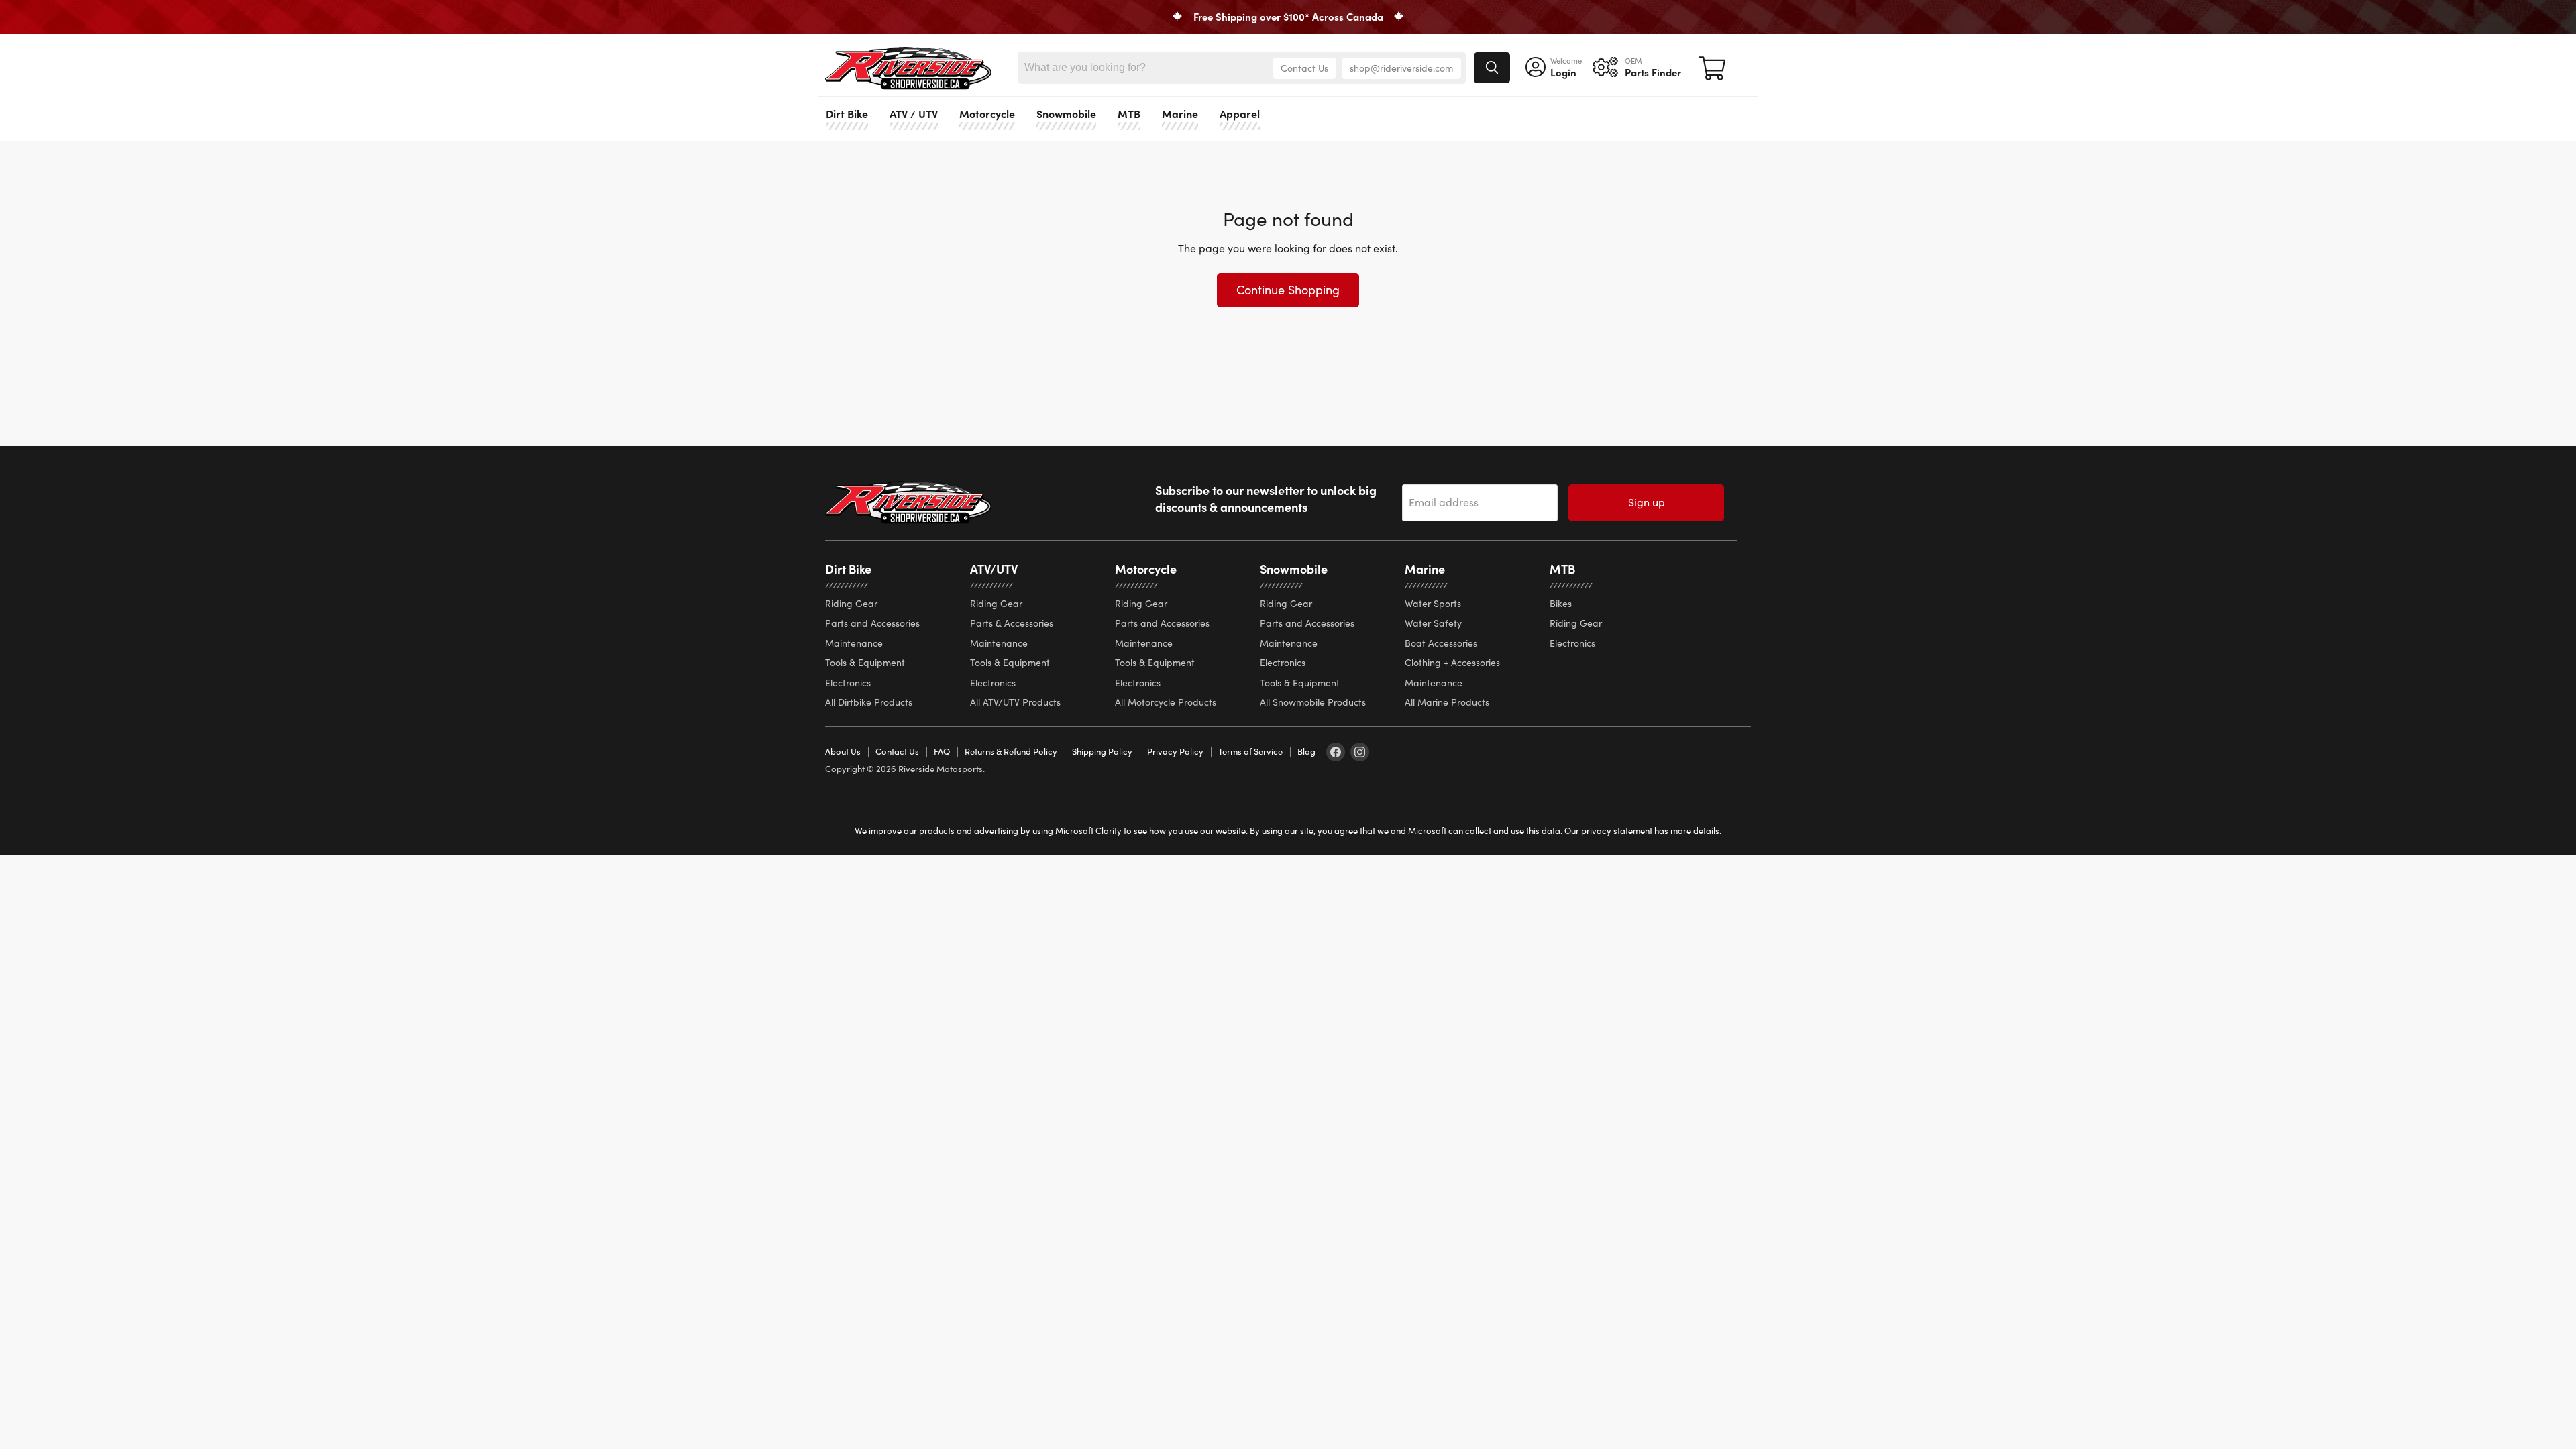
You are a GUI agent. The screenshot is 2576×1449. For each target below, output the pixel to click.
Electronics (848, 683)
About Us (843, 751)
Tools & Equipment (865, 662)
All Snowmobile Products (1313, 702)
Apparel (1240, 113)
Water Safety (1433, 623)
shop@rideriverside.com (1401, 68)
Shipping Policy (1102, 751)
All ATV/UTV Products (1015, 702)
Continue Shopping (1288, 290)
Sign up (1647, 502)
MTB (1129, 113)
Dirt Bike (847, 113)
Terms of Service (1250, 751)
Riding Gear (851, 603)
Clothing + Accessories (1452, 662)
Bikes (1561, 603)
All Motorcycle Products (1166, 702)
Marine (1180, 113)
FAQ (942, 751)
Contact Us (1304, 68)
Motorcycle (987, 113)
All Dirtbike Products (869, 702)
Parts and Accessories (872, 623)
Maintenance (854, 643)
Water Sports (1433, 603)
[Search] (1492, 68)
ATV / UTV (914, 113)
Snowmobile (1066, 113)
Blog (1306, 751)
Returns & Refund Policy (1011, 751)
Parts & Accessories (1012, 623)
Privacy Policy (1175, 751)
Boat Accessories (1441, 643)
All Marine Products (1447, 702)
